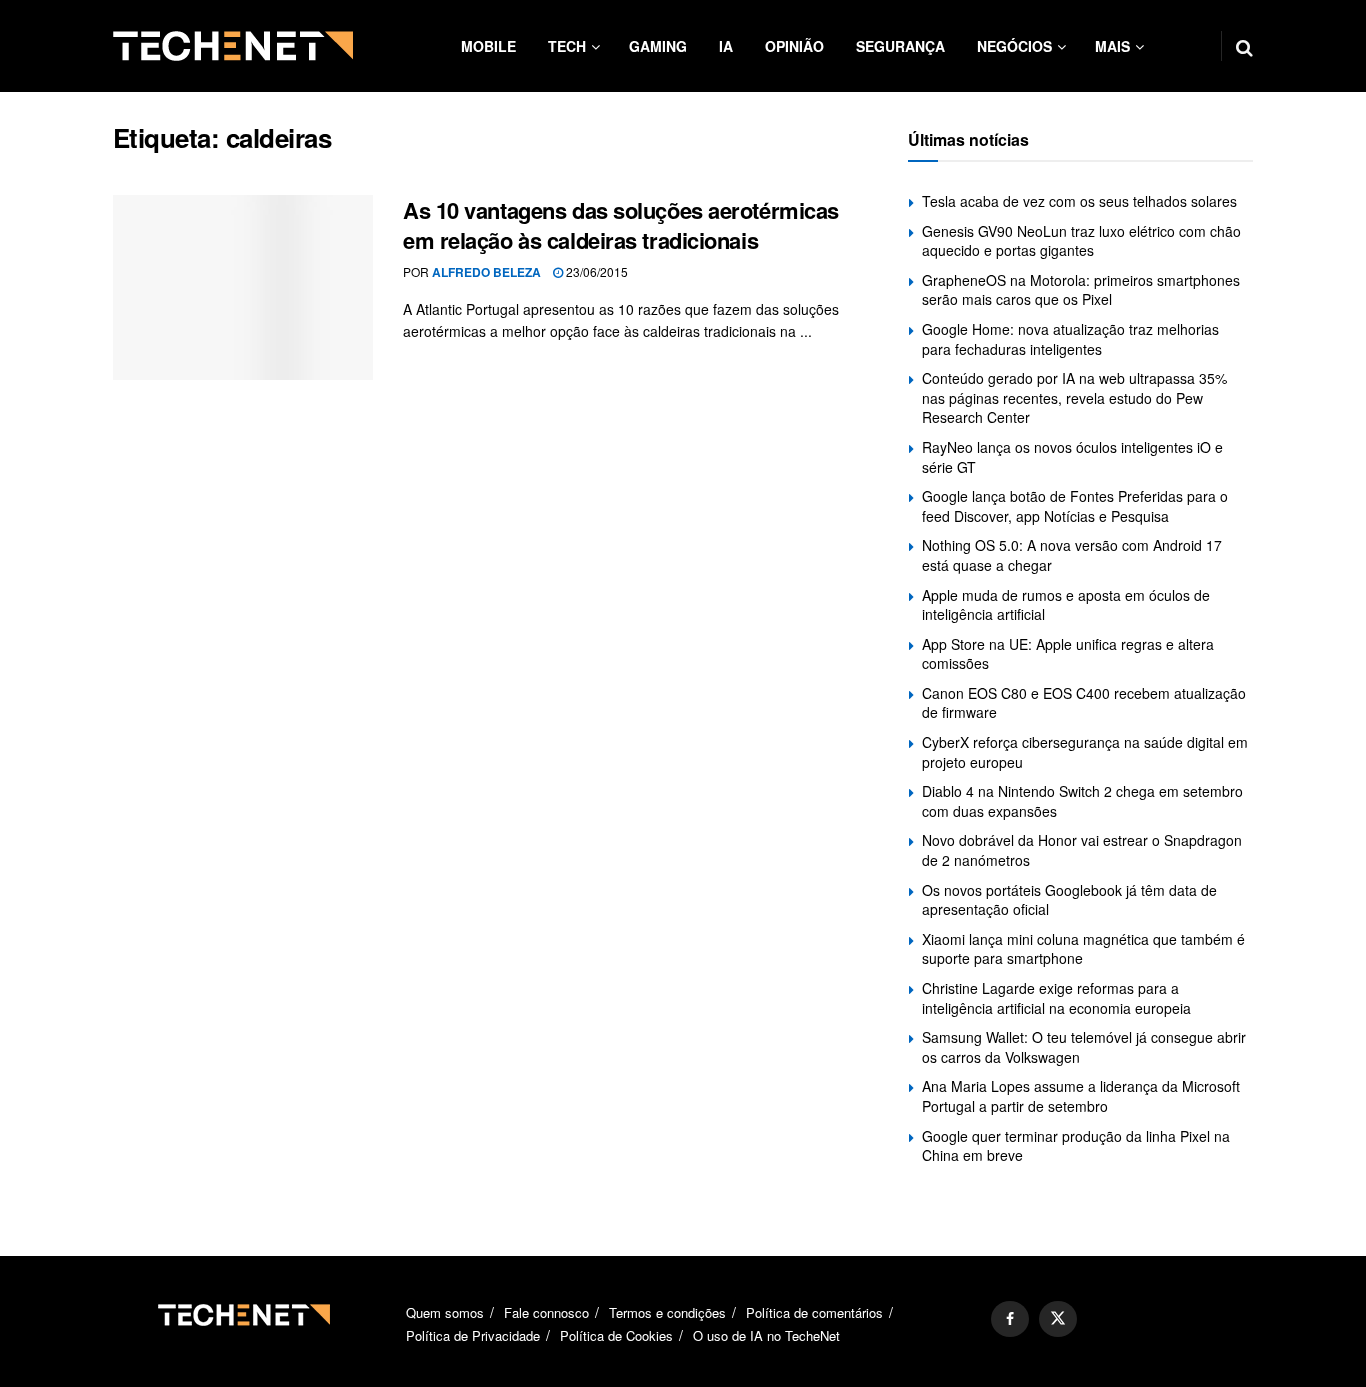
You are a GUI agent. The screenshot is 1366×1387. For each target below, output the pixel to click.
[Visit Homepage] (233, 46)
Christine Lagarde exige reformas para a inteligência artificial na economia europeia (1056, 998)
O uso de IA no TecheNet (766, 1335)
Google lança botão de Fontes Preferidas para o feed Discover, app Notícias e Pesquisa (1075, 506)
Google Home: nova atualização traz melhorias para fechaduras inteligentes (1070, 339)
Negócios (1014, 46)
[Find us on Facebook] (1010, 1319)
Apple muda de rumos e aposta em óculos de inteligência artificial (1066, 605)
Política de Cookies (616, 1335)
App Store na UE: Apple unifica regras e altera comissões (1068, 654)
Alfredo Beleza (486, 272)
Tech (567, 46)
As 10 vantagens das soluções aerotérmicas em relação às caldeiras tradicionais (621, 225)
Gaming (658, 46)
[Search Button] (1244, 46)
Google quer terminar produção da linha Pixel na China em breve (1076, 1146)
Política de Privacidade (473, 1335)
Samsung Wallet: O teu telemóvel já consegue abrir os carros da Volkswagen (1084, 1047)
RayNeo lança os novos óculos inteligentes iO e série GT (1072, 457)
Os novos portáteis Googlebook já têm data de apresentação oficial (1069, 900)
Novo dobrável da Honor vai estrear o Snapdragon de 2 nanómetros (1082, 850)
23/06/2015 (595, 271)
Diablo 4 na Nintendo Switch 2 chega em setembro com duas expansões (1082, 801)
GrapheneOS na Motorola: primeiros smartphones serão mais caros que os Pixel (1081, 290)
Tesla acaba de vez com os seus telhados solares (1079, 201)
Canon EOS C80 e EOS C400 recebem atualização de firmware (1084, 703)
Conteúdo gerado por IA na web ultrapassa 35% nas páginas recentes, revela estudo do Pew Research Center (1074, 397)
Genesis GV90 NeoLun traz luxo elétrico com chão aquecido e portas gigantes (1081, 241)
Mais (1112, 46)
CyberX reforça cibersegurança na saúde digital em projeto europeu (1085, 752)
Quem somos (445, 1312)
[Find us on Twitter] (1058, 1319)
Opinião (794, 46)
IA (726, 46)
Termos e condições (667, 1312)
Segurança (900, 46)
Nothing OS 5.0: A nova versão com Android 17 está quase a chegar (1072, 555)
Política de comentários (814, 1312)
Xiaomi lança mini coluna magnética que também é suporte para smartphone (1083, 949)
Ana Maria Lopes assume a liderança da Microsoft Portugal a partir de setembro (1081, 1096)
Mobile (488, 46)
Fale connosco (546, 1312)
